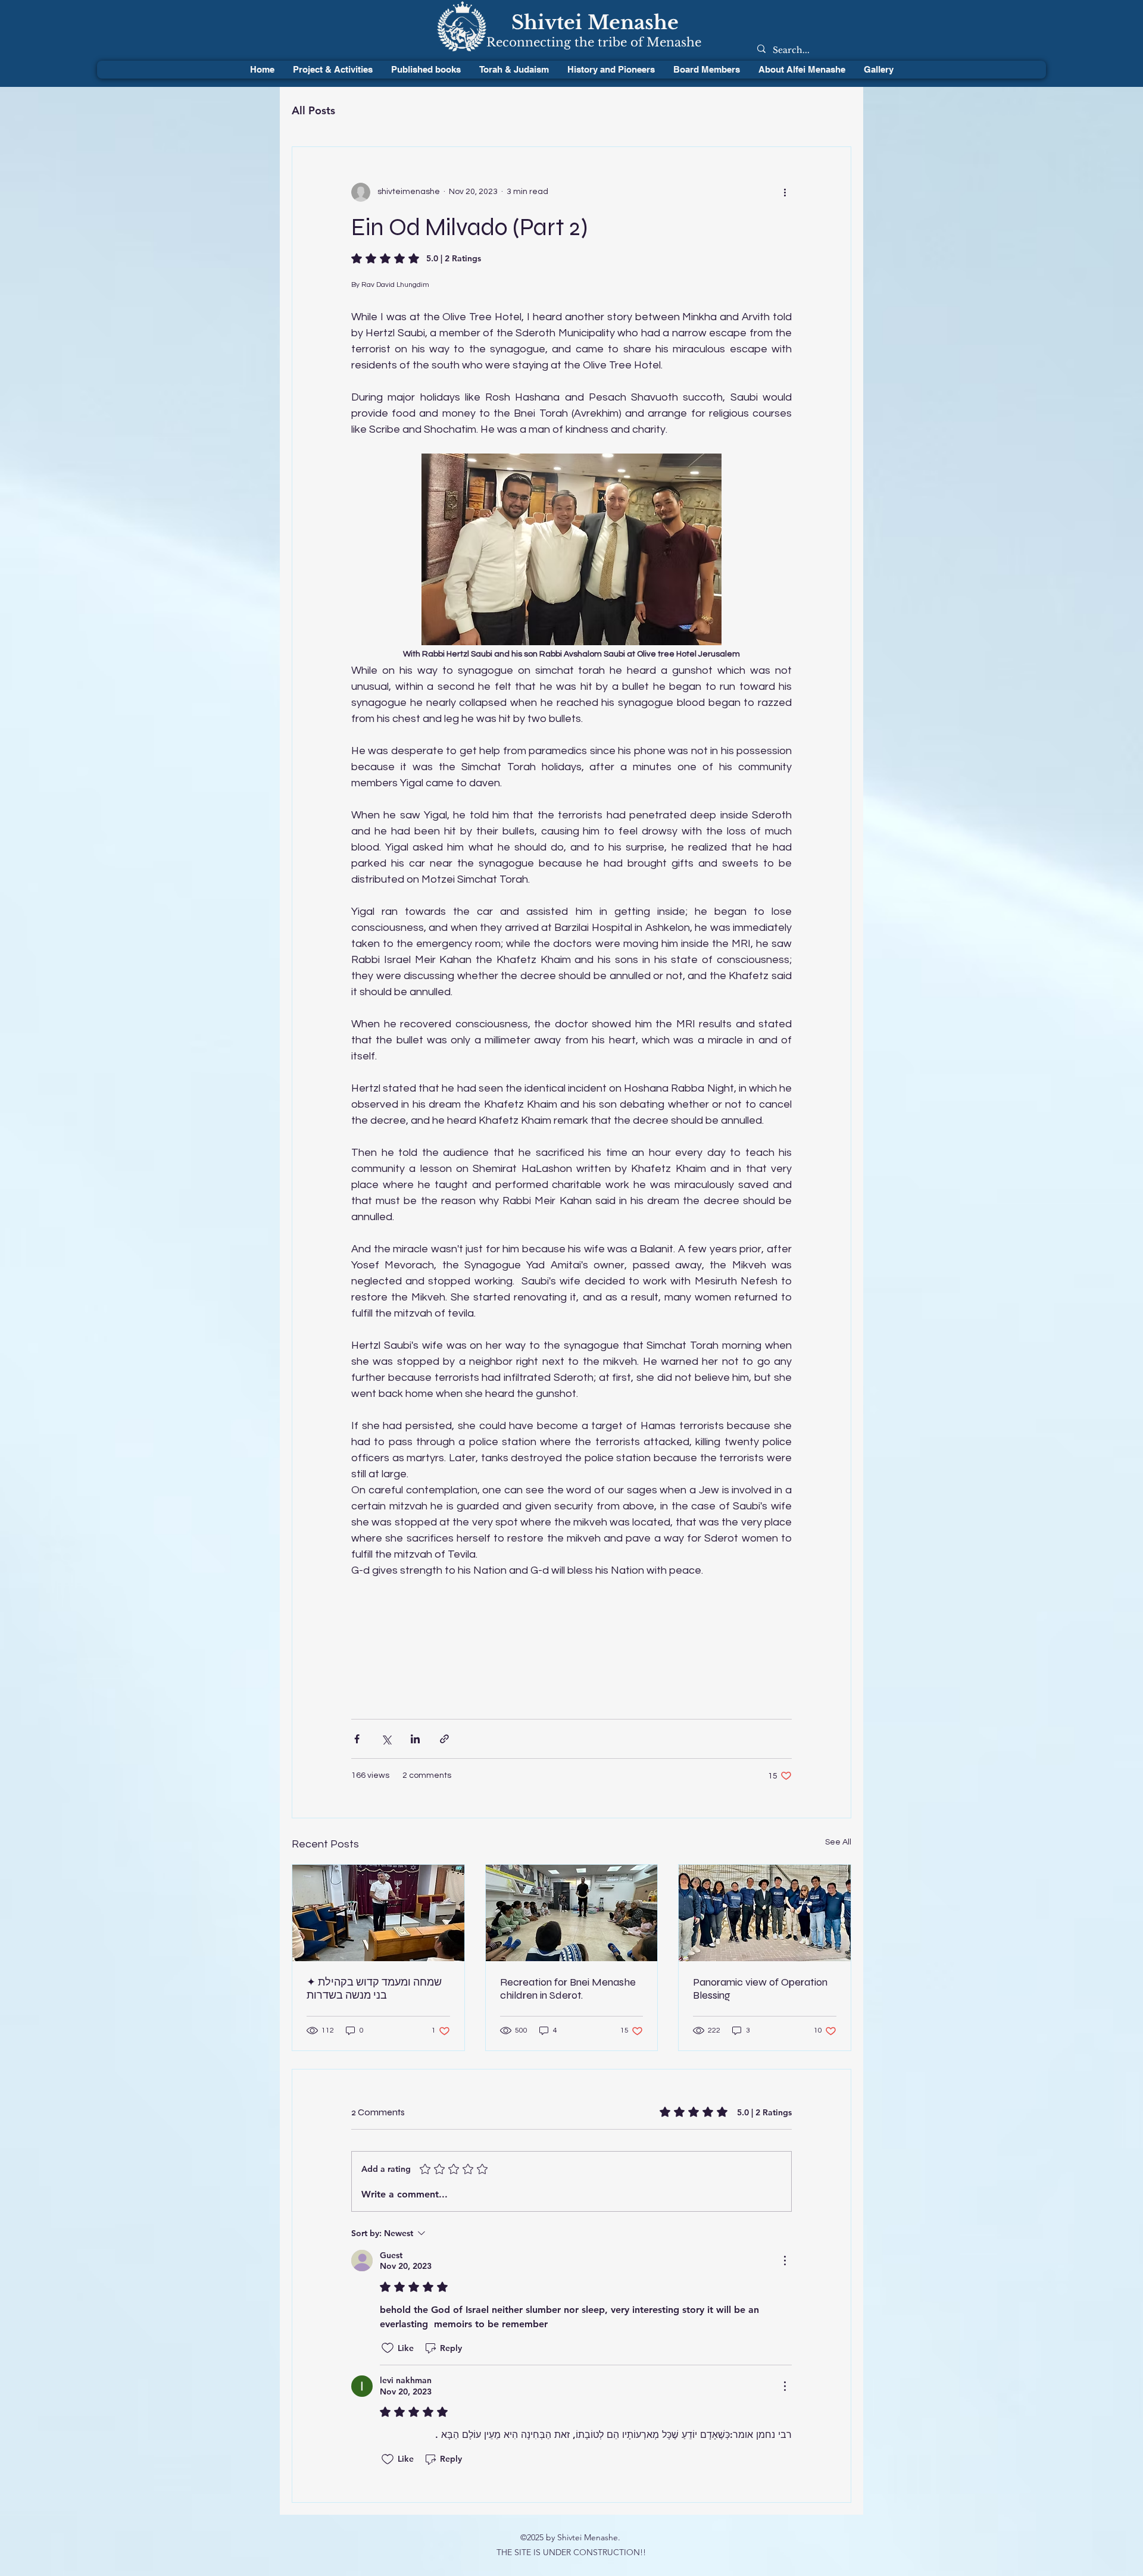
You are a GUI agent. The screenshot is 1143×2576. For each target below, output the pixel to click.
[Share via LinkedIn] (415, 1739)
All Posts (313, 110)
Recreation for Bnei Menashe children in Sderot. (568, 1989)
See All (838, 1842)
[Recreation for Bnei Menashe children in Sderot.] (572, 1913)
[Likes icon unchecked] (388, 2348)
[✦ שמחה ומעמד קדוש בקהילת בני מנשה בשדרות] (378, 1913)
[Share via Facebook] (357, 1739)
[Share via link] (444, 1739)
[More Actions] (785, 2261)
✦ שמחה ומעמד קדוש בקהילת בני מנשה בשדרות (374, 1989)
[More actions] (785, 192)
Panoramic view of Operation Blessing (760, 1989)
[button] (514, 70)
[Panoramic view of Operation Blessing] (765, 1913)
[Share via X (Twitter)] (386, 1739)
